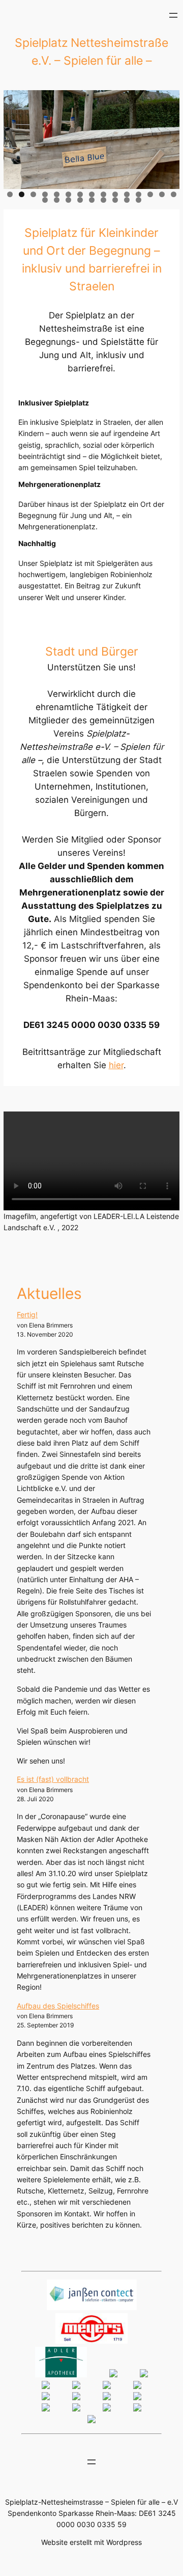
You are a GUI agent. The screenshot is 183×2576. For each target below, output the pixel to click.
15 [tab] (174, 194)
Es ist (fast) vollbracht (53, 1779)
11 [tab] (127, 194)
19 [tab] (80, 200)
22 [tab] (115, 200)
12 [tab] (139, 194)
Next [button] (167, 137)
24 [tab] (139, 200)
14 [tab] (162, 194)
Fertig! (27, 1314)
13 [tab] (150, 194)
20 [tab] (92, 200)
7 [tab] (80, 194)
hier (116, 1065)
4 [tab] (45, 194)
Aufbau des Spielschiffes (58, 2006)
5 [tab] (57, 194)
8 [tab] (92, 194)
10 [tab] (115, 194)
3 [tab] (33, 194)
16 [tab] (45, 200)
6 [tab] (68, 194)
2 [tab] (22, 194)
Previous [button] (16, 137)
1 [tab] (10, 194)
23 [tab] (127, 200)
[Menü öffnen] (173, 15)
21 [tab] (103, 200)
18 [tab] (68, 200)
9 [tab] (103, 194)
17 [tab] (57, 200)
